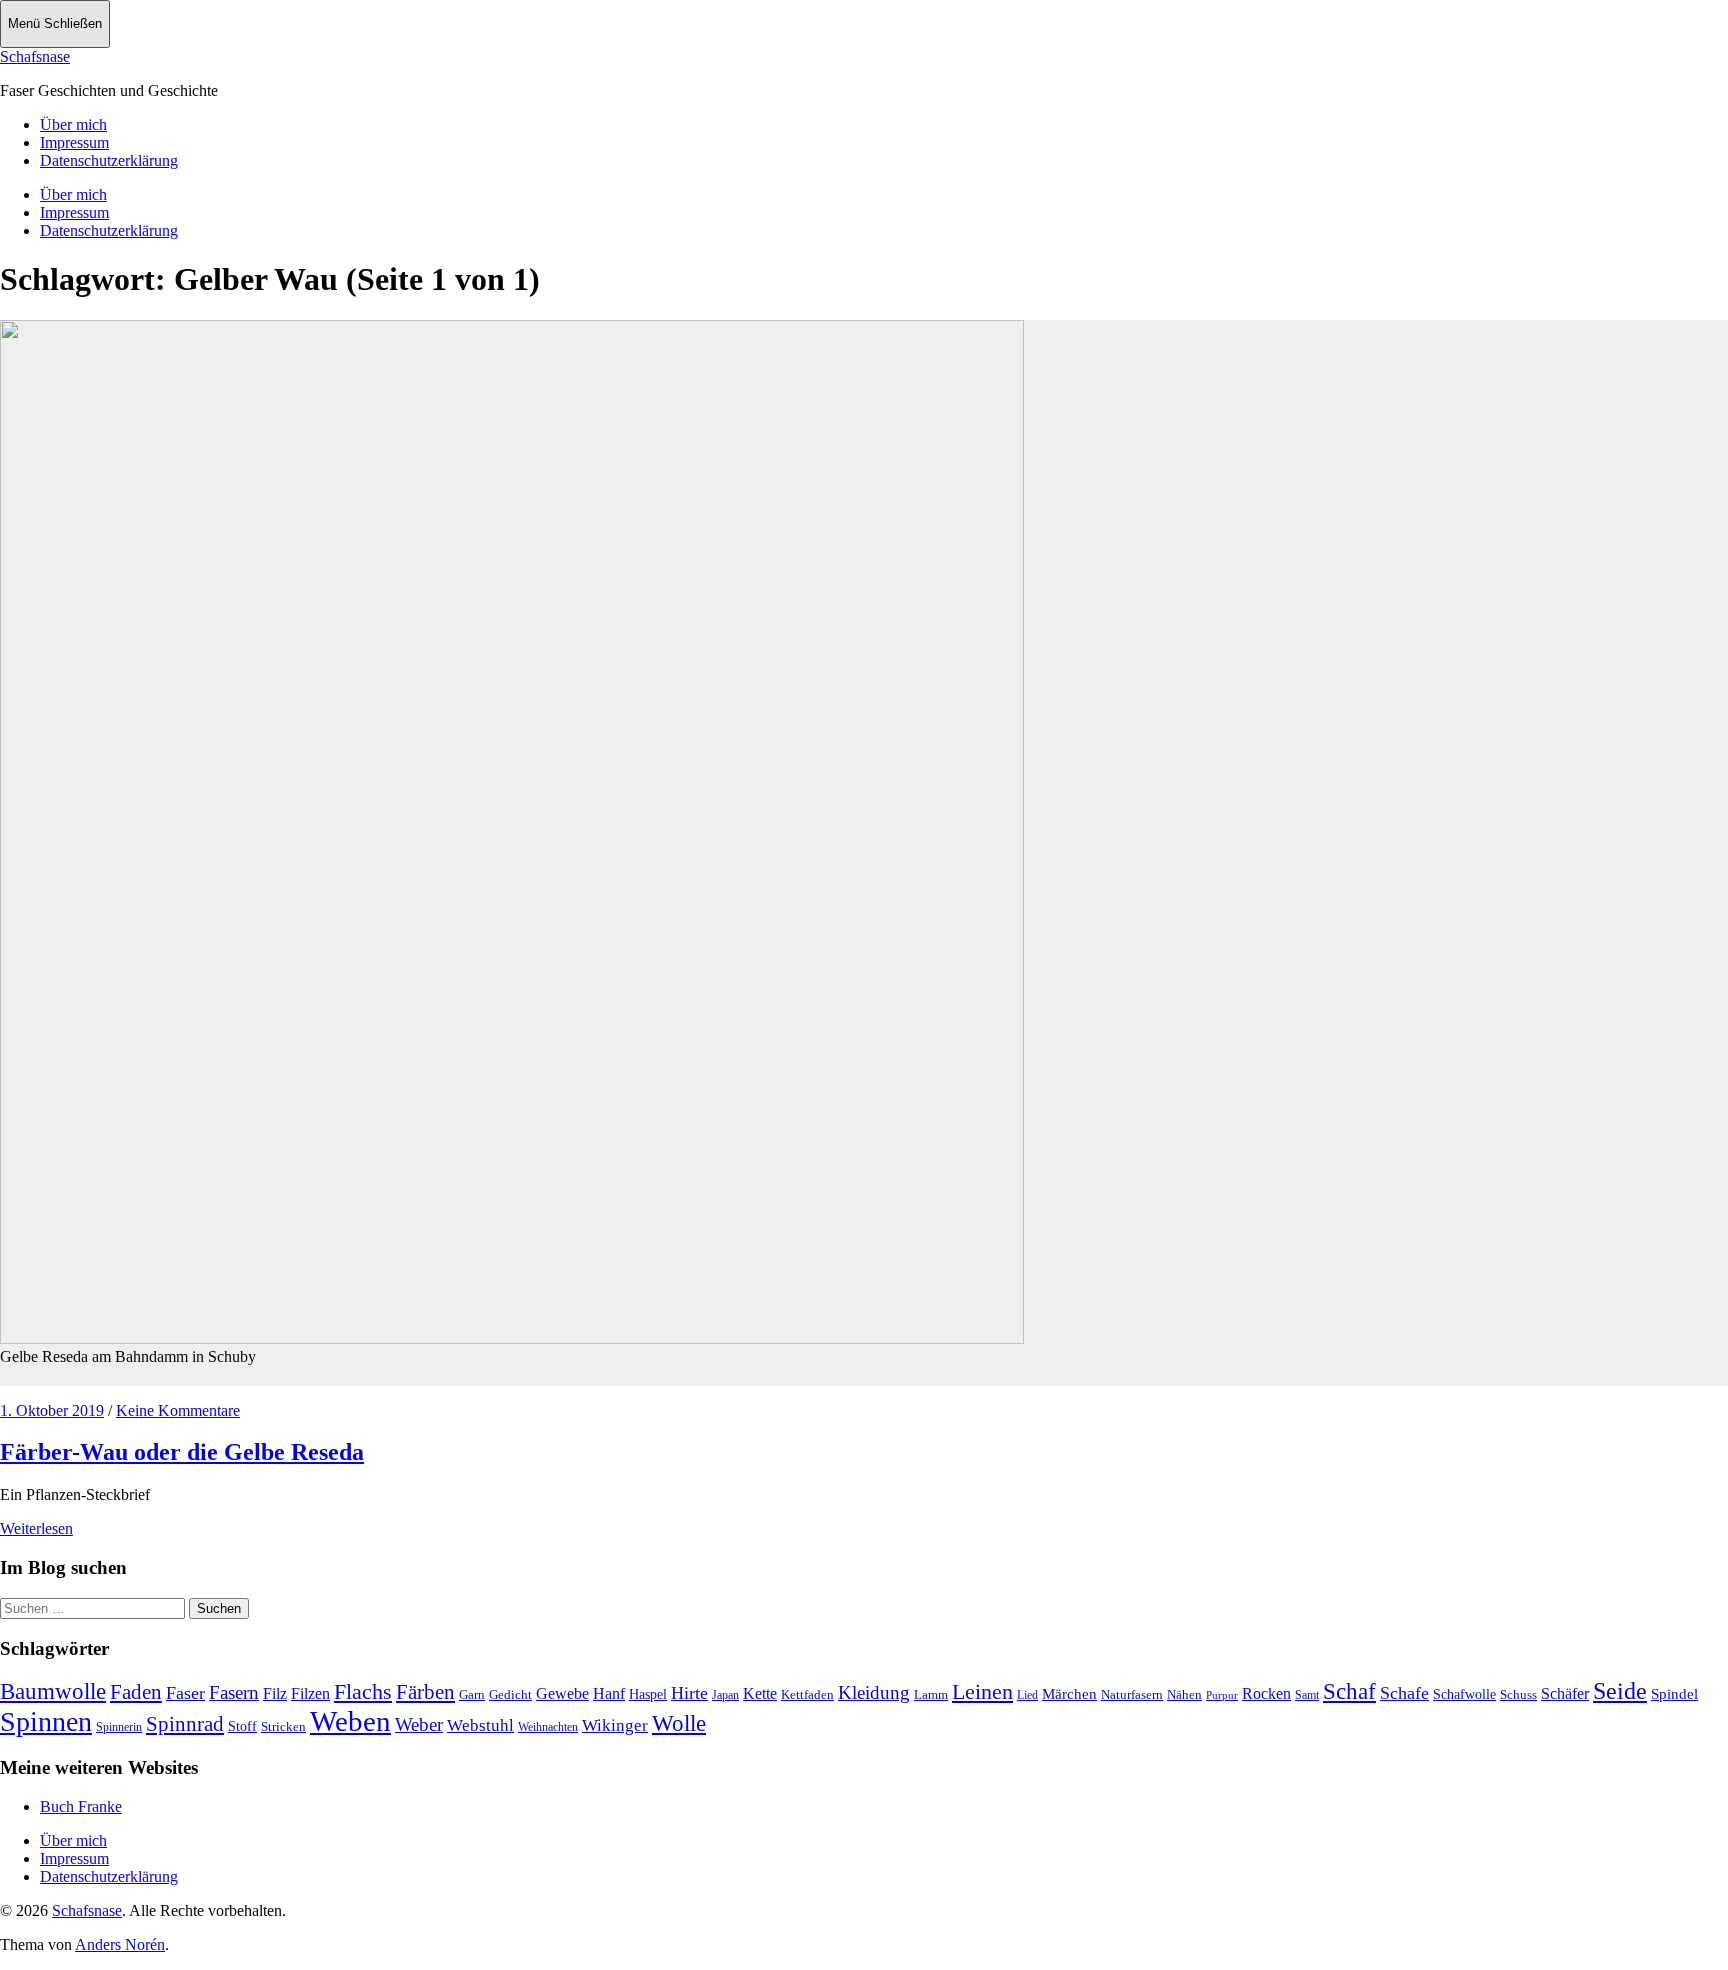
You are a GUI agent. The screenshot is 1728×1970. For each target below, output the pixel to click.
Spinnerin (119, 1727)
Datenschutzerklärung (109, 160)
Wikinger (615, 1725)
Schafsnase (35, 56)
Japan (725, 1695)
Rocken (1266, 1693)
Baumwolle (53, 1691)
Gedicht (510, 1694)
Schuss (1518, 1694)
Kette (760, 1693)
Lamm (931, 1694)
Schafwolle (1464, 1694)
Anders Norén (120, 1944)
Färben (425, 1692)
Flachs (363, 1691)
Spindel (1674, 1694)
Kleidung (874, 1692)
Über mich (73, 124)
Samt (1307, 1695)
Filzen (310, 1693)
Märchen (1069, 1694)
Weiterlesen (36, 1528)
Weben (350, 1721)
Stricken (283, 1726)
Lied (1027, 1695)
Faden (136, 1692)
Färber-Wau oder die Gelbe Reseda (182, 1452)
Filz (275, 1693)
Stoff (242, 1726)
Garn (472, 1694)
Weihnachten (548, 1727)
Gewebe (562, 1693)
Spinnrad (185, 1724)
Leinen (982, 1691)
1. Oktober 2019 (52, 1410)
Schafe (1404, 1693)
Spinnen (46, 1721)
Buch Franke (81, 1806)
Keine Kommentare (178, 1410)
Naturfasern (1132, 1694)
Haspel (648, 1694)
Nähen (1184, 1694)
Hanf (609, 1693)
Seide (1620, 1691)
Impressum (74, 142)
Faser (185, 1693)
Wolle (679, 1723)
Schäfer (1565, 1693)
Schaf (1349, 1691)
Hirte (689, 1693)
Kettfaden (807, 1694)
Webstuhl (480, 1725)
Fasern (234, 1692)
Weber (419, 1724)
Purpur (1222, 1695)
